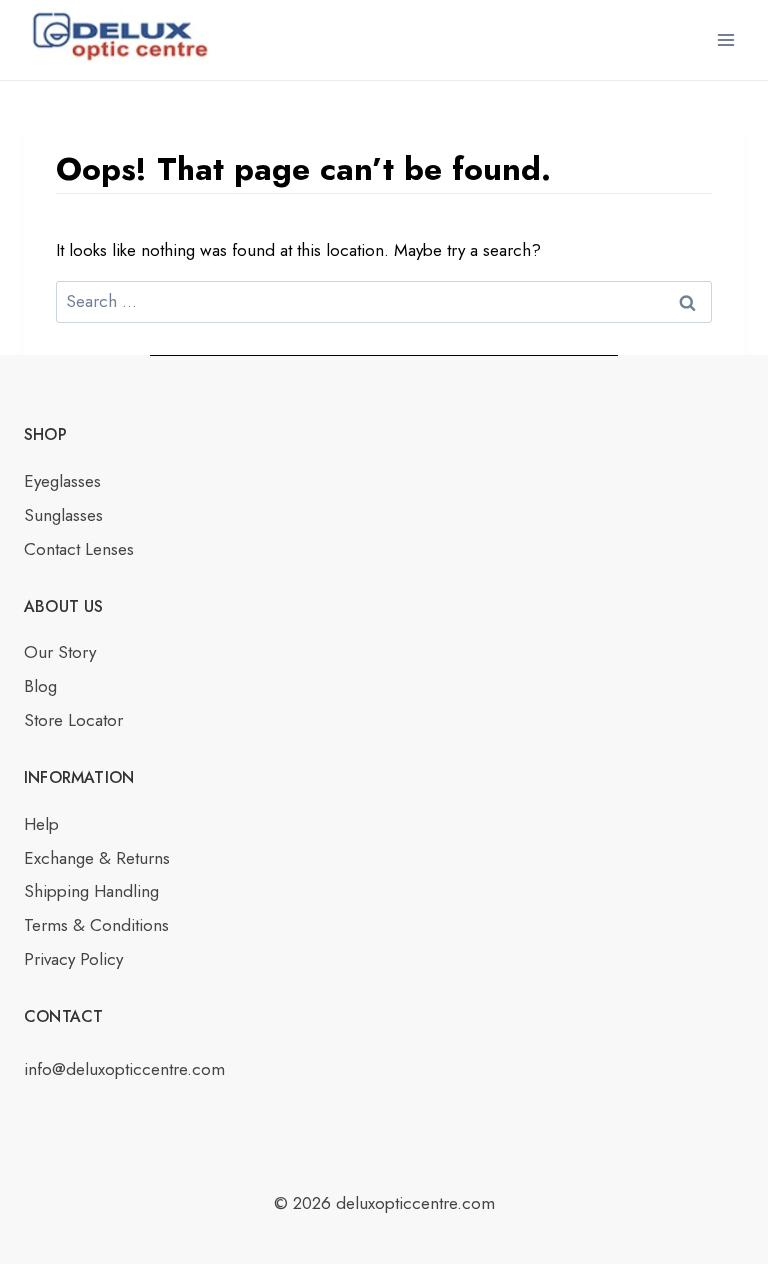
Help (41, 824)
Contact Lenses (79, 549)
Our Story (60, 652)
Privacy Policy (73, 959)
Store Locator (73, 720)
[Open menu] (725, 39)
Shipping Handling (91, 891)
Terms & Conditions (96, 925)
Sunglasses (63, 515)
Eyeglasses (62, 481)
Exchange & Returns (97, 858)
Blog (40, 686)
